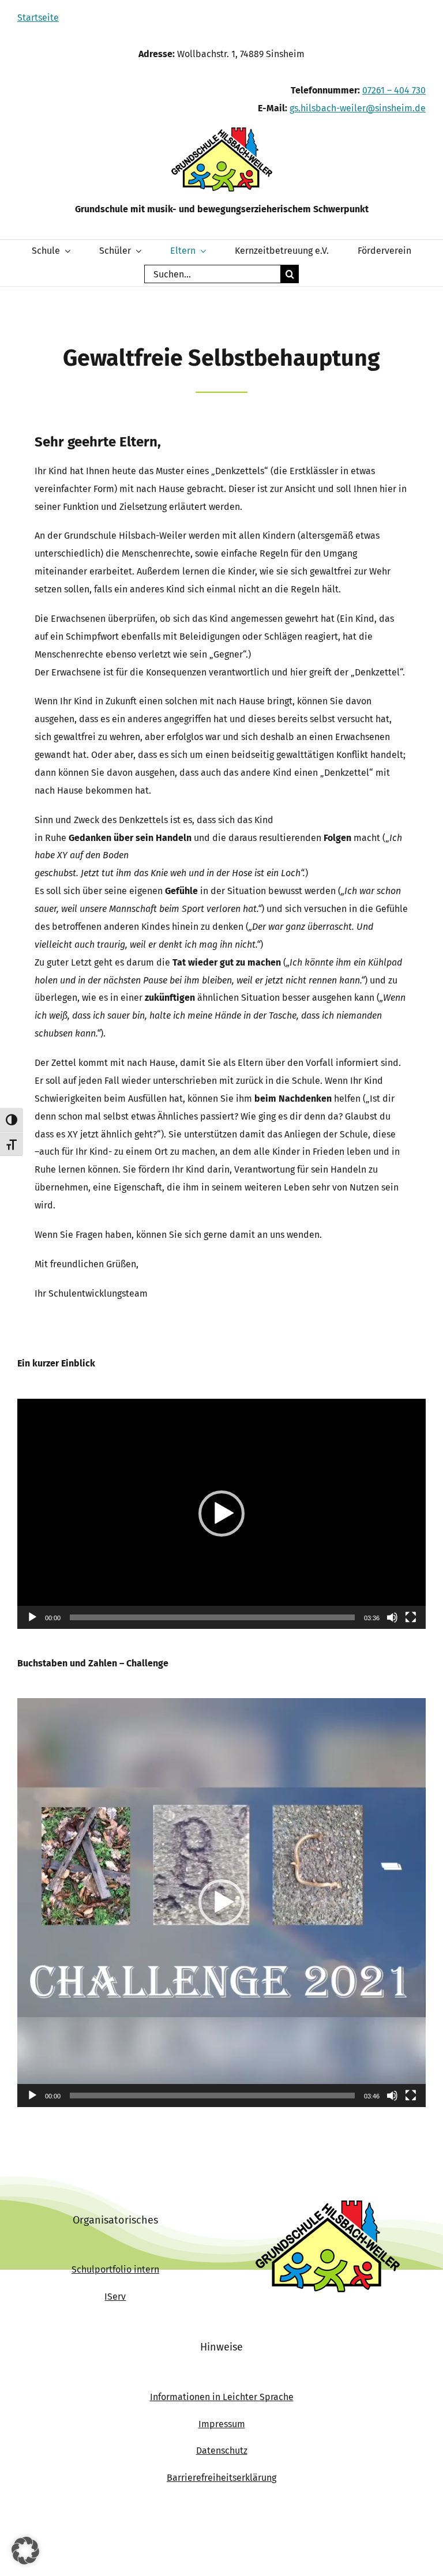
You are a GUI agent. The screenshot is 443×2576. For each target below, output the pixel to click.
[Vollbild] (411, 1617)
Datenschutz (222, 2451)
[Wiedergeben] (32, 1617)
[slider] (212, 1617)
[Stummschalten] (392, 1617)
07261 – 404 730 (394, 90)
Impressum (222, 2424)
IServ (115, 2297)
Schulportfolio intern (115, 2269)
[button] (221, 1514)
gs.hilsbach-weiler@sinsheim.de (358, 108)
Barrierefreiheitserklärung (221, 2478)
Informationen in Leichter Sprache (222, 2397)
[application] (221, 1514)
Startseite (38, 18)
